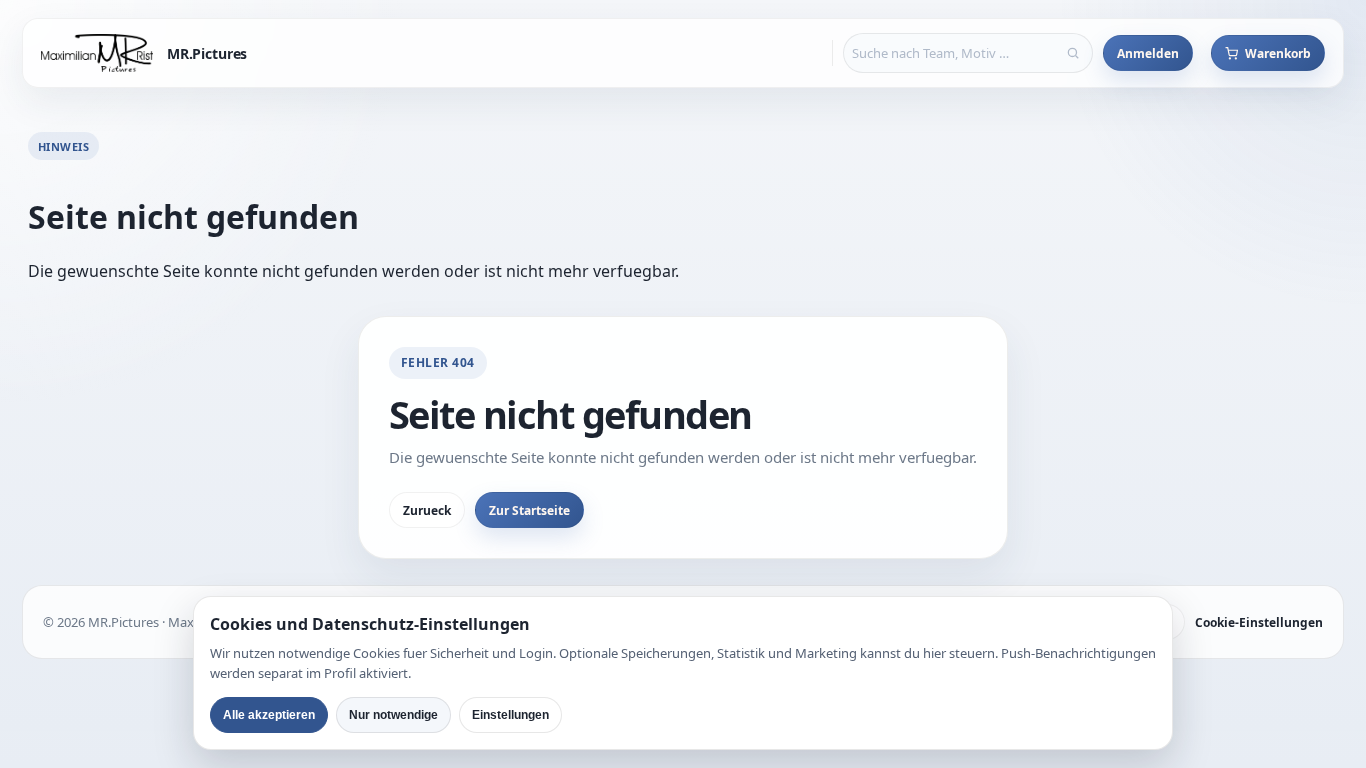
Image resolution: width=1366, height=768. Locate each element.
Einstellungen (510, 715)
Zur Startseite (529, 510)
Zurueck (427, 510)
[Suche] (1073, 53)
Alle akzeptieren (269, 715)
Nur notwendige (393, 715)
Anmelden (1148, 53)
